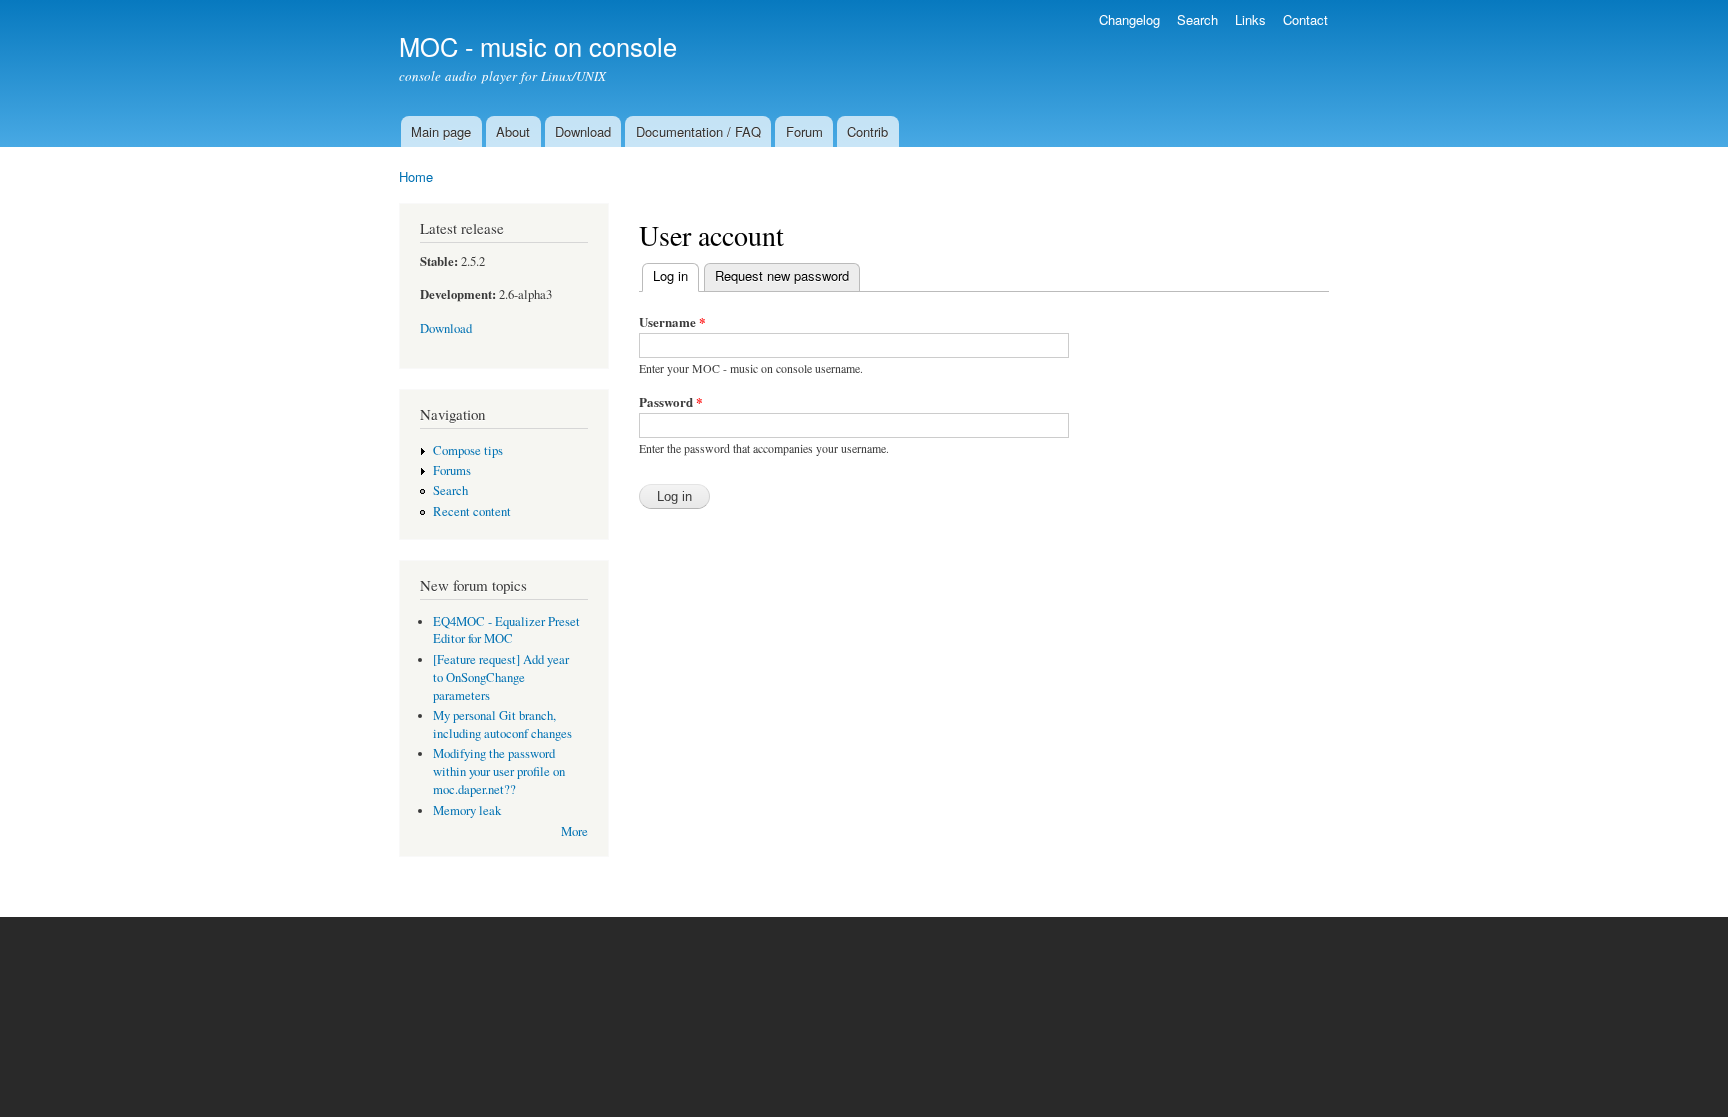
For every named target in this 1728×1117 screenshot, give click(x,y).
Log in (676, 275)
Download (583, 131)
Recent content (472, 511)
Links (1250, 19)
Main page (441, 131)
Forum (804, 131)
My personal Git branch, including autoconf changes (502, 724)
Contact (1305, 19)
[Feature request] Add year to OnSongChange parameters (501, 677)
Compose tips (468, 450)
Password (671, 401)
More (574, 831)
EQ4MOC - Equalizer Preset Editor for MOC (506, 630)
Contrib (867, 131)
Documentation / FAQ (698, 131)
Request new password (782, 275)
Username (672, 321)
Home (416, 176)
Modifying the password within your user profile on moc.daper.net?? (499, 771)
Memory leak (467, 810)
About (513, 131)
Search (1197, 19)
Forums (452, 470)
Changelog (1129, 19)
